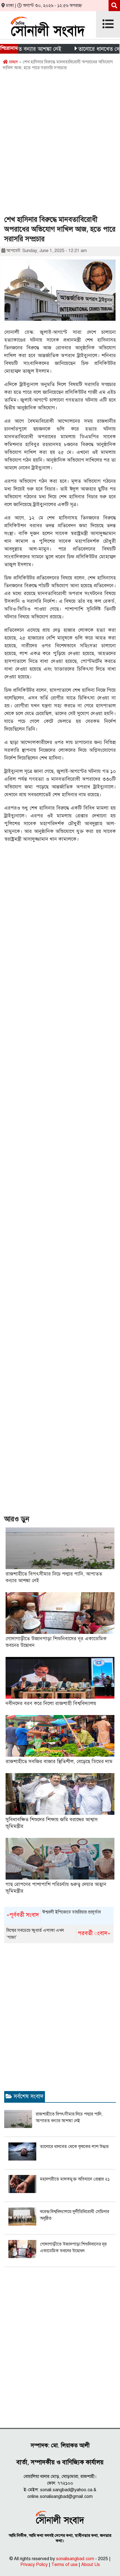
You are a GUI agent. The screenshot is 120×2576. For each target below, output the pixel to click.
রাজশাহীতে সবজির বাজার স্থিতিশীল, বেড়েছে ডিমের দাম (59, 1761)
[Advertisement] (60, 145)
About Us (91, 2565)
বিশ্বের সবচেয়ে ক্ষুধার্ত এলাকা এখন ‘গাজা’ (58, 1934)
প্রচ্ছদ (13, 62)
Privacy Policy (34, 2565)
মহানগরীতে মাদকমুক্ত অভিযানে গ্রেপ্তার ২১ (75, 2179)
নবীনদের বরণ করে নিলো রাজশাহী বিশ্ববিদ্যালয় (51, 1703)
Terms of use (64, 2565)
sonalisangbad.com (75, 2559)
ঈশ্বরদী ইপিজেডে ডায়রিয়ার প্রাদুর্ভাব (54, 1914)
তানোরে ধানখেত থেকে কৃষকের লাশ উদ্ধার (74, 2147)
